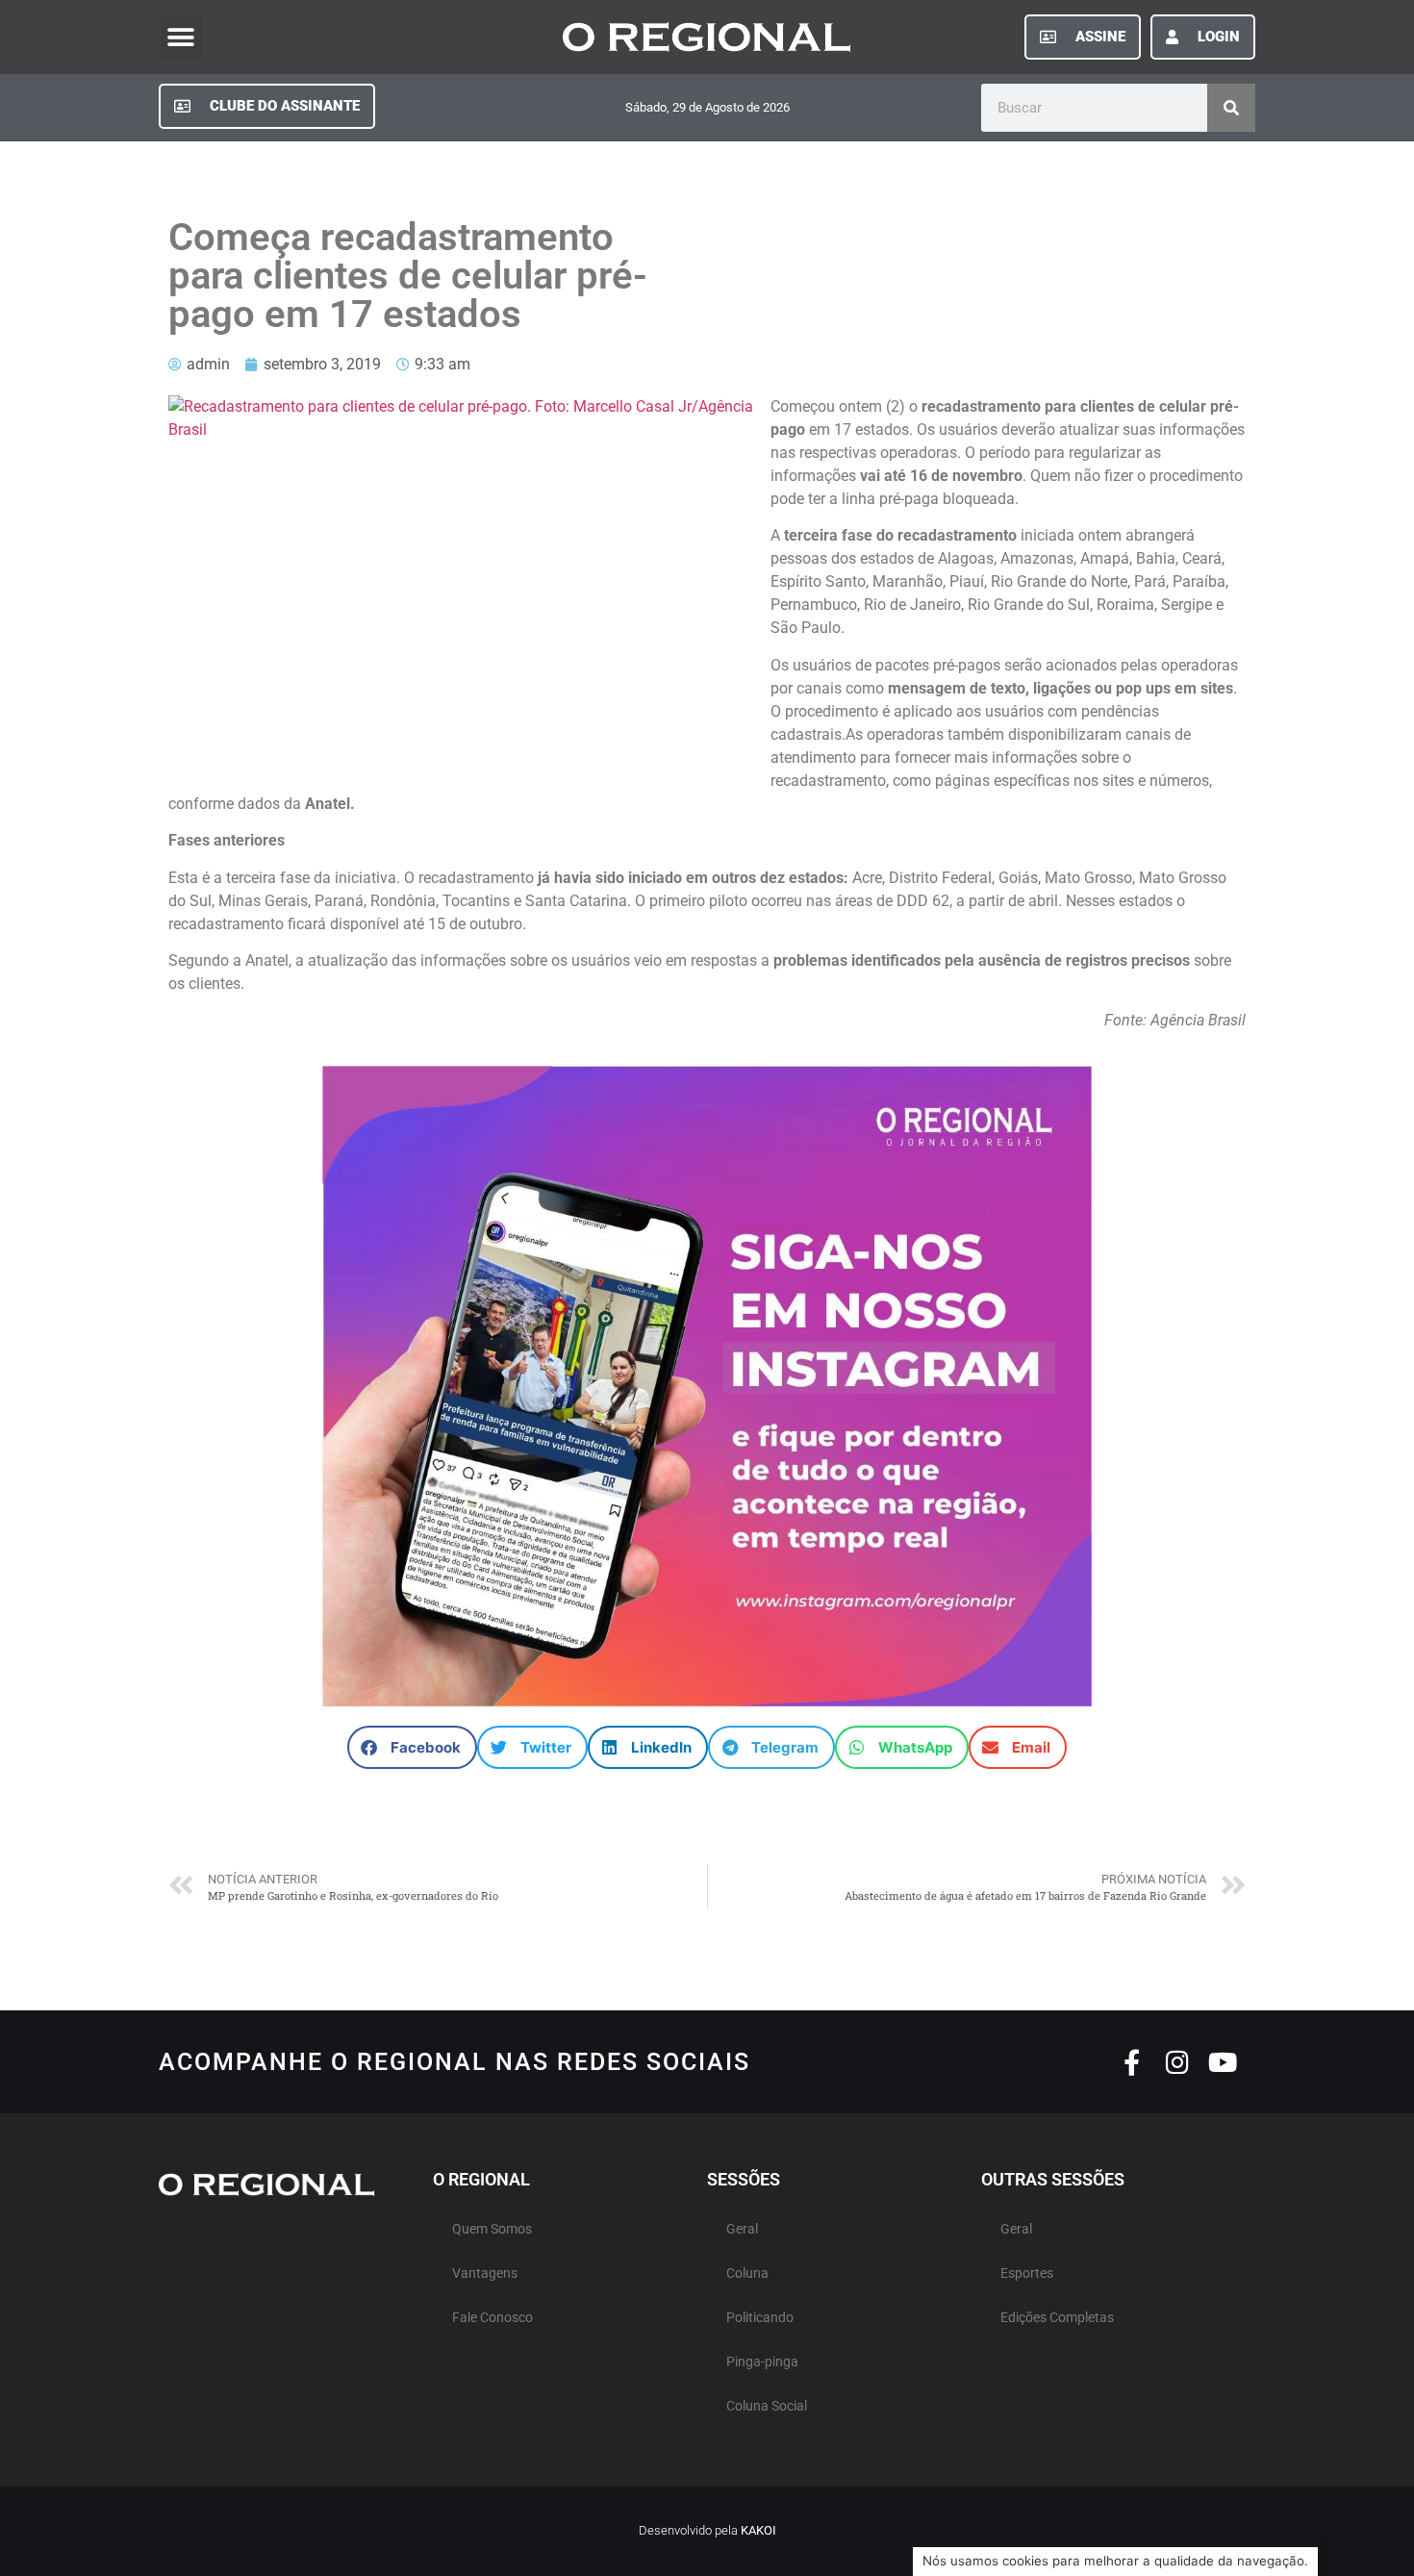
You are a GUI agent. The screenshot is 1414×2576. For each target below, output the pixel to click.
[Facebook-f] (1132, 2062)
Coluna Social (767, 2406)
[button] (180, 37)
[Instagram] (1177, 2062)
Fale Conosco (492, 2318)
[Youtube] (1222, 2062)
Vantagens (485, 2273)
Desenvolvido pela (707, 2530)
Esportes (1027, 2273)
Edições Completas (1057, 2318)
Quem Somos (492, 2229)
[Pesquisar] (1231, 108)
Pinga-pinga (762, 2362)
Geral (742, 2229)
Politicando (760, 2318)
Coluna (747, 2273)
